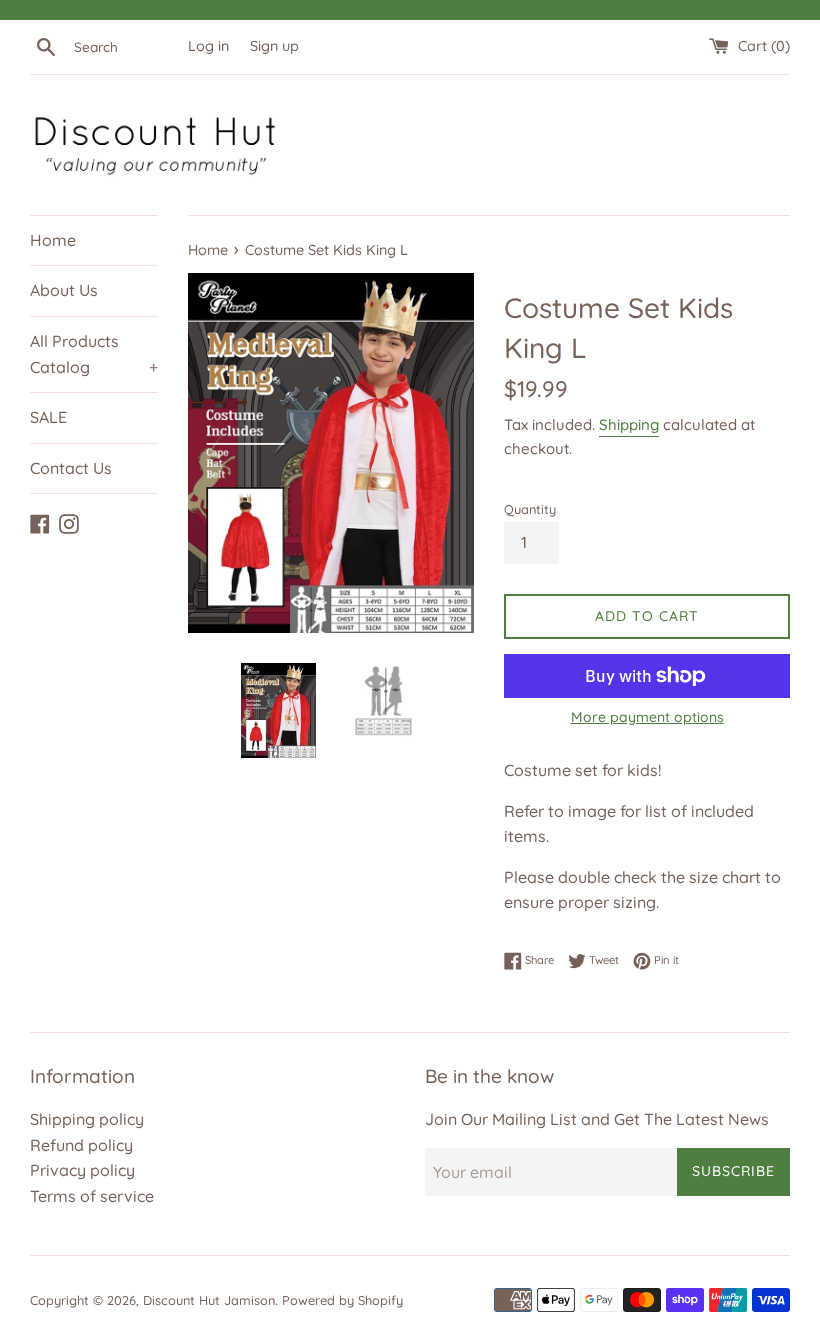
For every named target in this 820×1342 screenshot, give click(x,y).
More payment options (647, 717)
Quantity (530, 509)
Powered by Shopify (342, 1300)
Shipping (629, 424)
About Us (64, 290)
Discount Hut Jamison (209, 1300)
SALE (48, 417)
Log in (208, 46)
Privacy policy (82, 1170)
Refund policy (81, 1145)
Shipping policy (87, 1119)
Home (53, 240)
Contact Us (71, 468)
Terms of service (92, 1196)
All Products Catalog (94, 354)
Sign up (274, 46)
